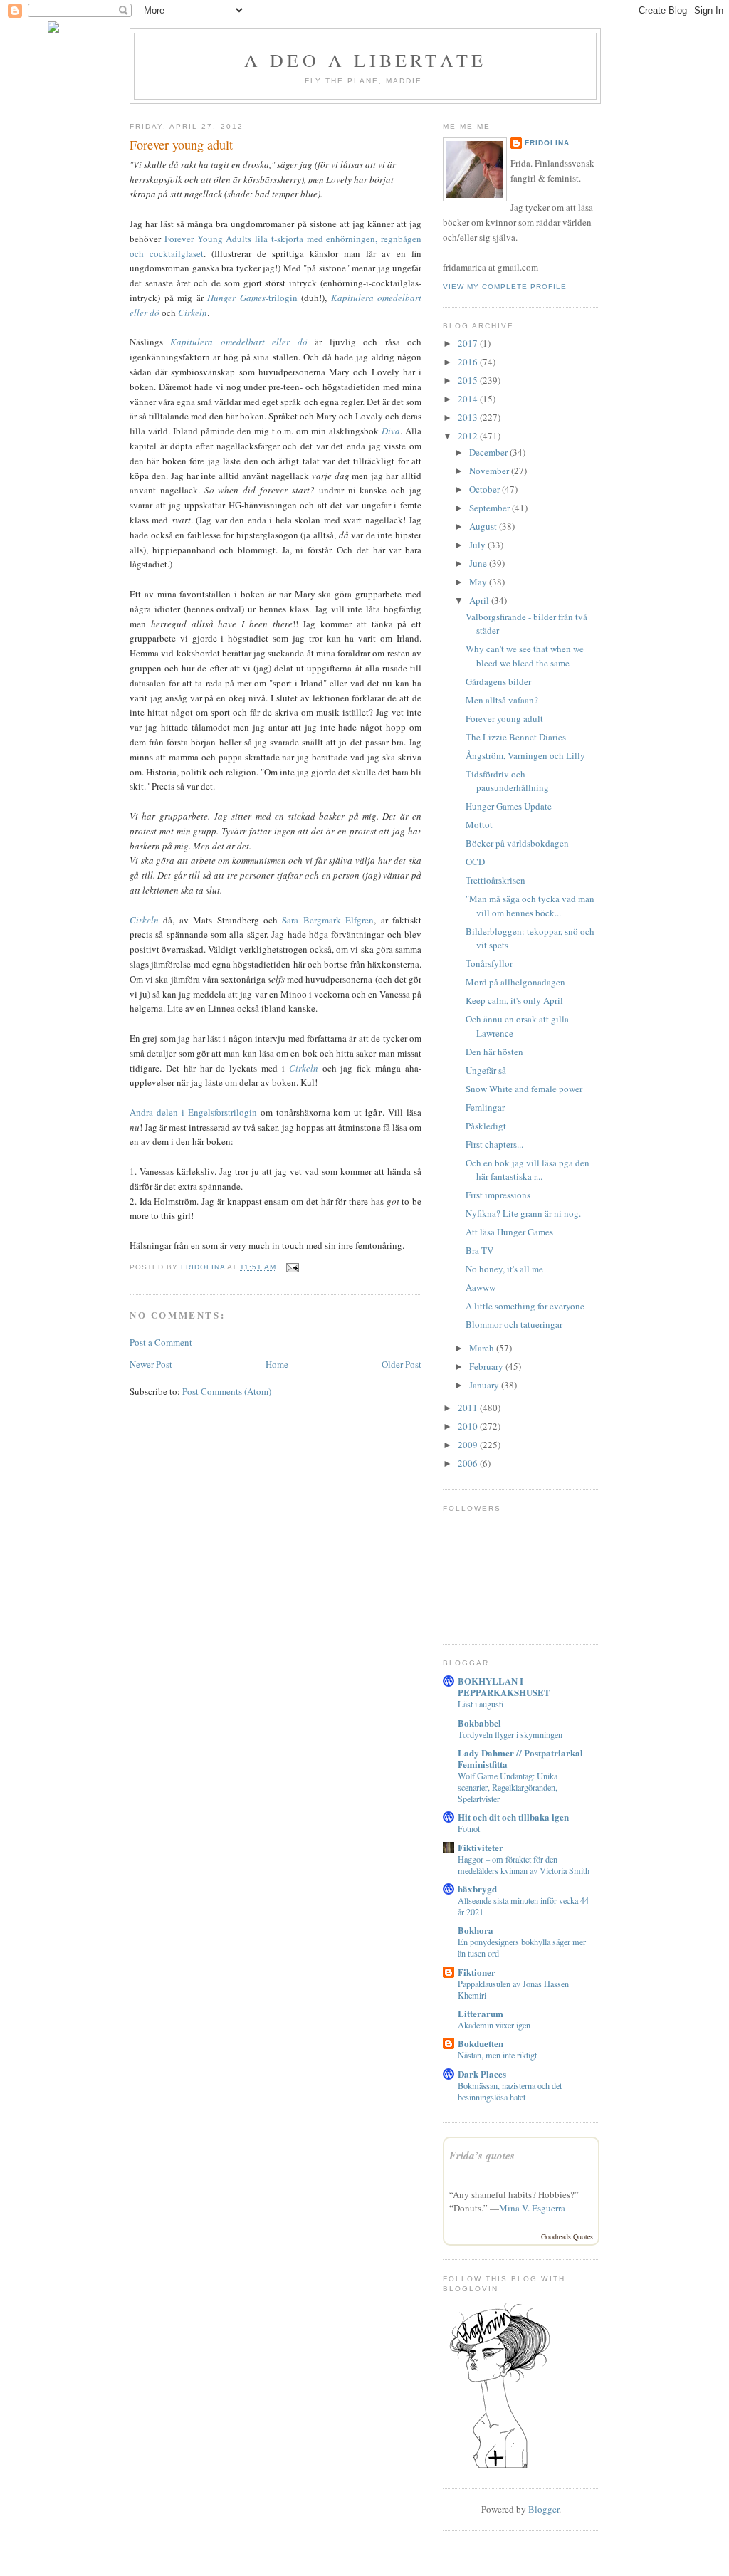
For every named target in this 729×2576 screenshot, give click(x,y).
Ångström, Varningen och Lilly (525, 755)
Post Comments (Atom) (227, 1391)
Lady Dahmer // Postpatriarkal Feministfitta (520, 1758)
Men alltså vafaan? (502, 700)
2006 (469, 1463)
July (478, 545)
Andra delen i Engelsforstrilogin (193, 1112)
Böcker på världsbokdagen (517, 843)
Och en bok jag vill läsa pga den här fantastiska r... (528, 1170)
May (479, 582)
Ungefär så (486, 1070)
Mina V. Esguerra (532, 2208)
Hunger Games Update (509, 806)
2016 (469, 362)
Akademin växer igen (494, 2025)
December (489, 452)
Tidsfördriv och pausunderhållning (507, 781)
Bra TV (479, 1250)
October (486, 489)
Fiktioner (477, 1972)
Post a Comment (161, 1342)
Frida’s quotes (482, 2156)
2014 (469, 399)
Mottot (479, 824)
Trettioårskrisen (495, 880)
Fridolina (547, 143)
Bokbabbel (479, 1723)
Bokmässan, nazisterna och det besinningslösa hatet (510, 2091)
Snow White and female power (524, 1089)
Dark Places (482, 2074)
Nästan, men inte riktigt (497, 2055)
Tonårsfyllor (489, 963)
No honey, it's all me (504, 1269)
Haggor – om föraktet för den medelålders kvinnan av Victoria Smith (524, 1865)
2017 (469, 343)
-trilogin (252, 298)
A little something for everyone (525, 1306)
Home (277, 1364)
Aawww (481, 1287)
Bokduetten (481, 2043)
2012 (469, 436)
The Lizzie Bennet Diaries (516, 737)
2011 (469, 1408)
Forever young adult (504, 718)
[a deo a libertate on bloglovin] (500, 2467)
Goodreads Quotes (567, 2236)
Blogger (544, 2509)
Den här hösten (494, 1052)
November (490, 471)
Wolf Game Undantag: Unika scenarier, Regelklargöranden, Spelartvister (508, 1787)
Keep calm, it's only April (514, 1000)
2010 (469, 1426)
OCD (475, 862)
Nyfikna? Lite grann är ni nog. (523, 1213)
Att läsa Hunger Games (509, 1232)
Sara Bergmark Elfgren (328, 920)
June (479, 563)
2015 (469, 380)
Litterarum (481, 2013)
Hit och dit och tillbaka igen (513, 1817)
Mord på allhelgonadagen (515, 982)
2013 (469, 417)
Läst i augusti (481, 1704)
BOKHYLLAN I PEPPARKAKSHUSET (504, 1686)
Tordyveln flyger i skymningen (510, 1734)
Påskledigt (486, 1126)
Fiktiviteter (481, 1847)
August (484, 526)
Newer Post (151, 1364)
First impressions (498, 1195)
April (480, 600)
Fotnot (469, 1828)
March (483, 1348)
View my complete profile (505, 287)
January (485, 1385)
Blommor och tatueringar (514, 1324)
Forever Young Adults (208, 239)
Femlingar (485, 1107)
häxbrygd (477, 1889)
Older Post (402, 1364)
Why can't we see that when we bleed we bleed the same (525, 656)
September (491, 508)
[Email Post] (292, 1267)
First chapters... (494, 1144)
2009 (469, 1445)
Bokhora (476, 1930)
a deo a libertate (365, 60)
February (487, 1366)
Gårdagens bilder (498, 681)
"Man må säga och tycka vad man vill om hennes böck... (530, 906)
